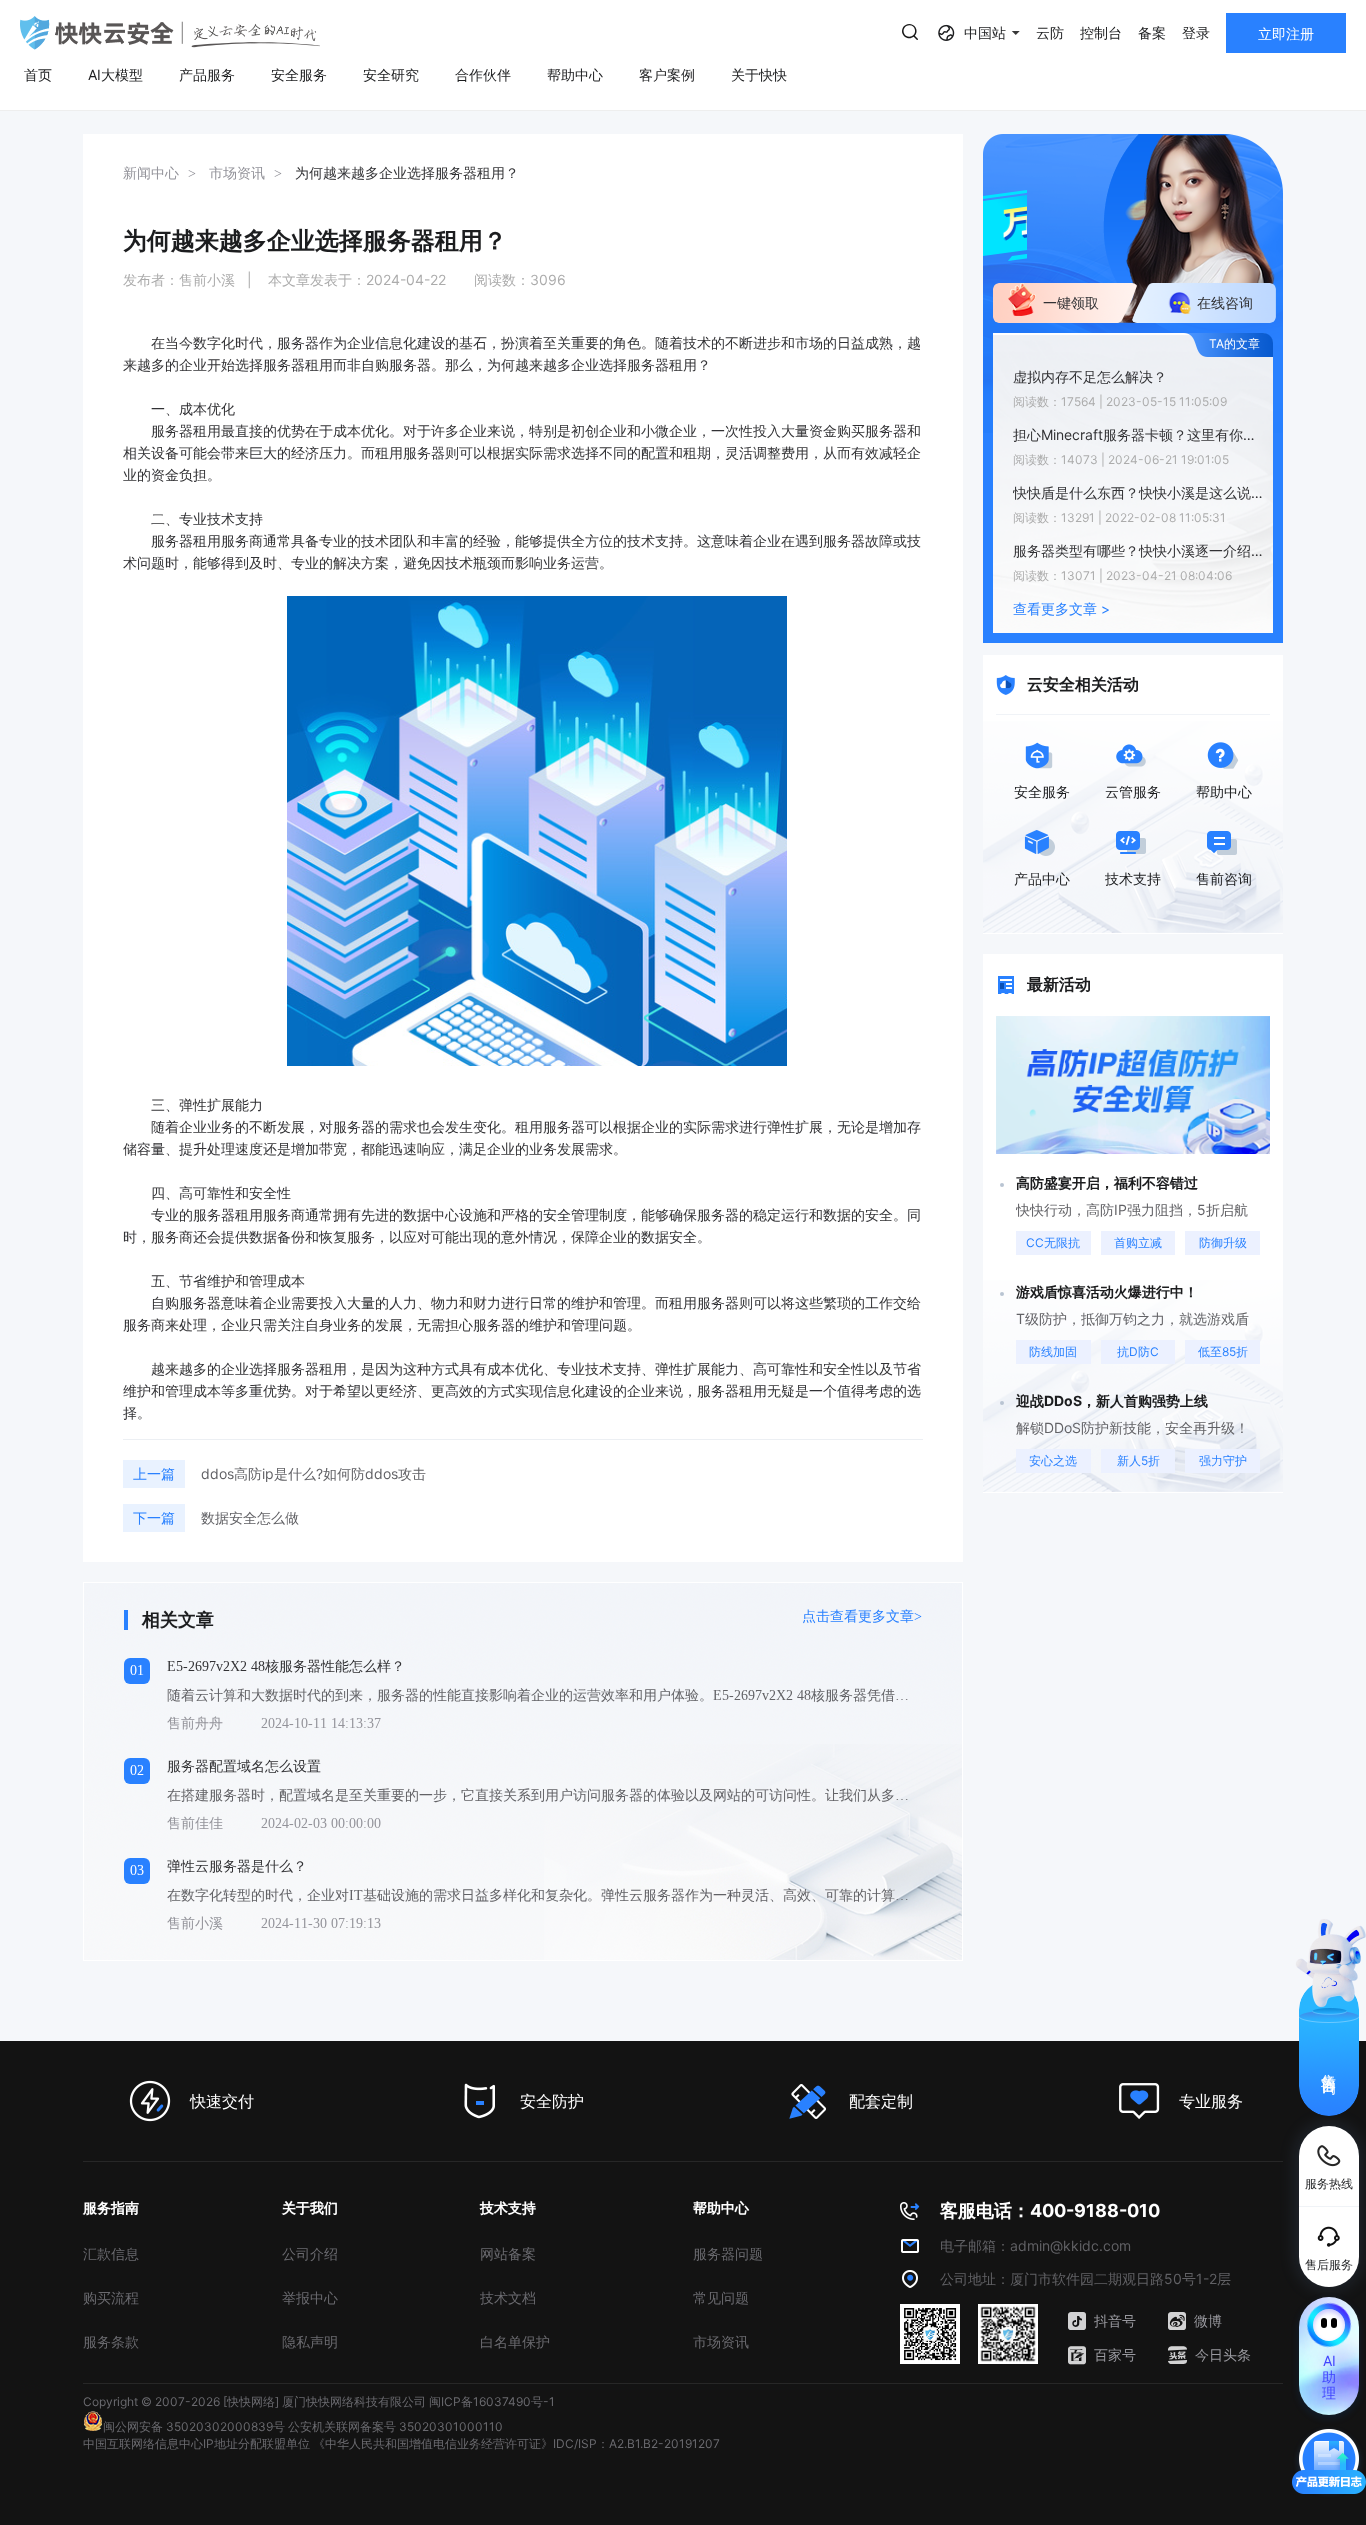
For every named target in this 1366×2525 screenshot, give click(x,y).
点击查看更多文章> (862, 1616)
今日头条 (1223, 2354)
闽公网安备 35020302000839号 (194, 2426)
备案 (1152, 32)
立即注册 (1286, 33)
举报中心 (310, 2297)
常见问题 (721, 2297)
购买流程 (111, 2297)
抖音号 (1115, 2320)
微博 (1208, 2320)
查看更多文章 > (1061, 608)
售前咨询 (1329, 2066)
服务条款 (111, 2341)
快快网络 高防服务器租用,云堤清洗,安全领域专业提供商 (170, 33)
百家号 (1115, 2354)
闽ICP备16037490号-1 (492, 2401)
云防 (1050, 32)
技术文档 (508, 2297)
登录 (1196, 32)
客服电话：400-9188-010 (1050, 2210)
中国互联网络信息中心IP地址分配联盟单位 (196, 2443)
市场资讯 (721, 2341)
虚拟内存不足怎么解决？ (1090, 376)
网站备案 (508, 2253)
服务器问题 (728, 2253)
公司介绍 (310, 2253)
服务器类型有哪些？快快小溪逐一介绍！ (1138, 550)
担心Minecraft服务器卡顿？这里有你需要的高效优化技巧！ (1138, 434)
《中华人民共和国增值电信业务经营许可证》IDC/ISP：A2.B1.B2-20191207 (516, 2443)
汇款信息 (111, 2253)
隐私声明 (310, 2341)
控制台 (1101, 32)
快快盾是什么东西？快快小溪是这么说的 (1138, 492)
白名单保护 (515, 2341)
